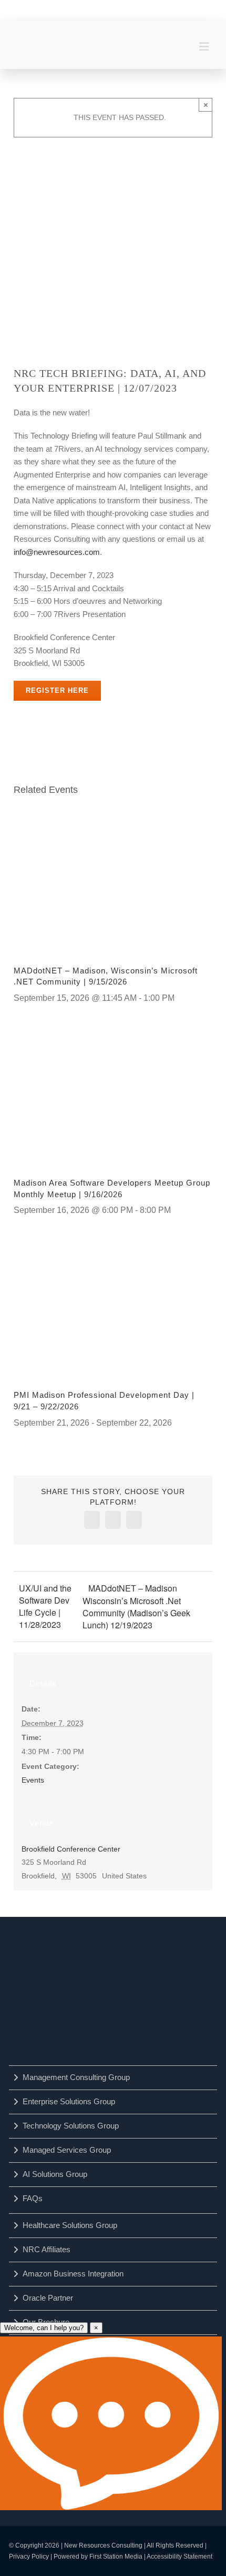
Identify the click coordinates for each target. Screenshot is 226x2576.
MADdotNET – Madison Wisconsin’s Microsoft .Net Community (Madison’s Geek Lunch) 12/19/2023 (136, 1607)
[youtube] (99, 9)
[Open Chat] (111, 2423)
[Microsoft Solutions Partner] (66, 2031)
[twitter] (121, 9)
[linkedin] (77, 9)
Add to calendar (66, 727)
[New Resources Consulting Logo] (51, 35)
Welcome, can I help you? (44, 2328)
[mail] (166, 9)
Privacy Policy (29, 2557)
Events (33, 1780)
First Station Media (116, 2557)
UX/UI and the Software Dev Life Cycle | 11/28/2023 (45, 1606)
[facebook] (55, 9)
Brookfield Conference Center (71, 1849)
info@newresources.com (57, 552)
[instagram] (143, 9)
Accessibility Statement (179, 2557)
